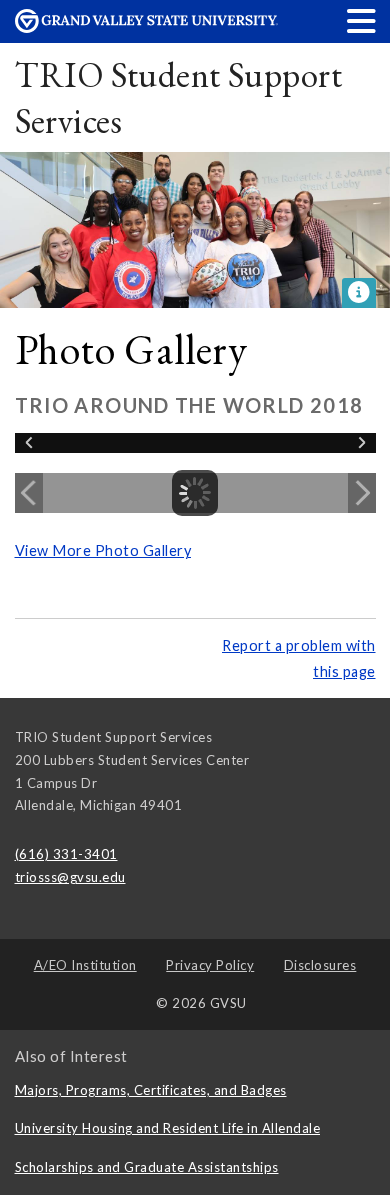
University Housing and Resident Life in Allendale (168, 1128)
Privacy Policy (210, 965)
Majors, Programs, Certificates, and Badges (151, 1090)
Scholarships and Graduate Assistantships (147, 1167)
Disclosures (320, 965)
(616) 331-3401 (66, 854)
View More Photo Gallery (103, 550)
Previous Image (29, 493)
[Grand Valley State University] (147, 27)
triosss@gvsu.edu (70, 877)
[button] (362, 20)
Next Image (362, 493)
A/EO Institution (85, 965)
